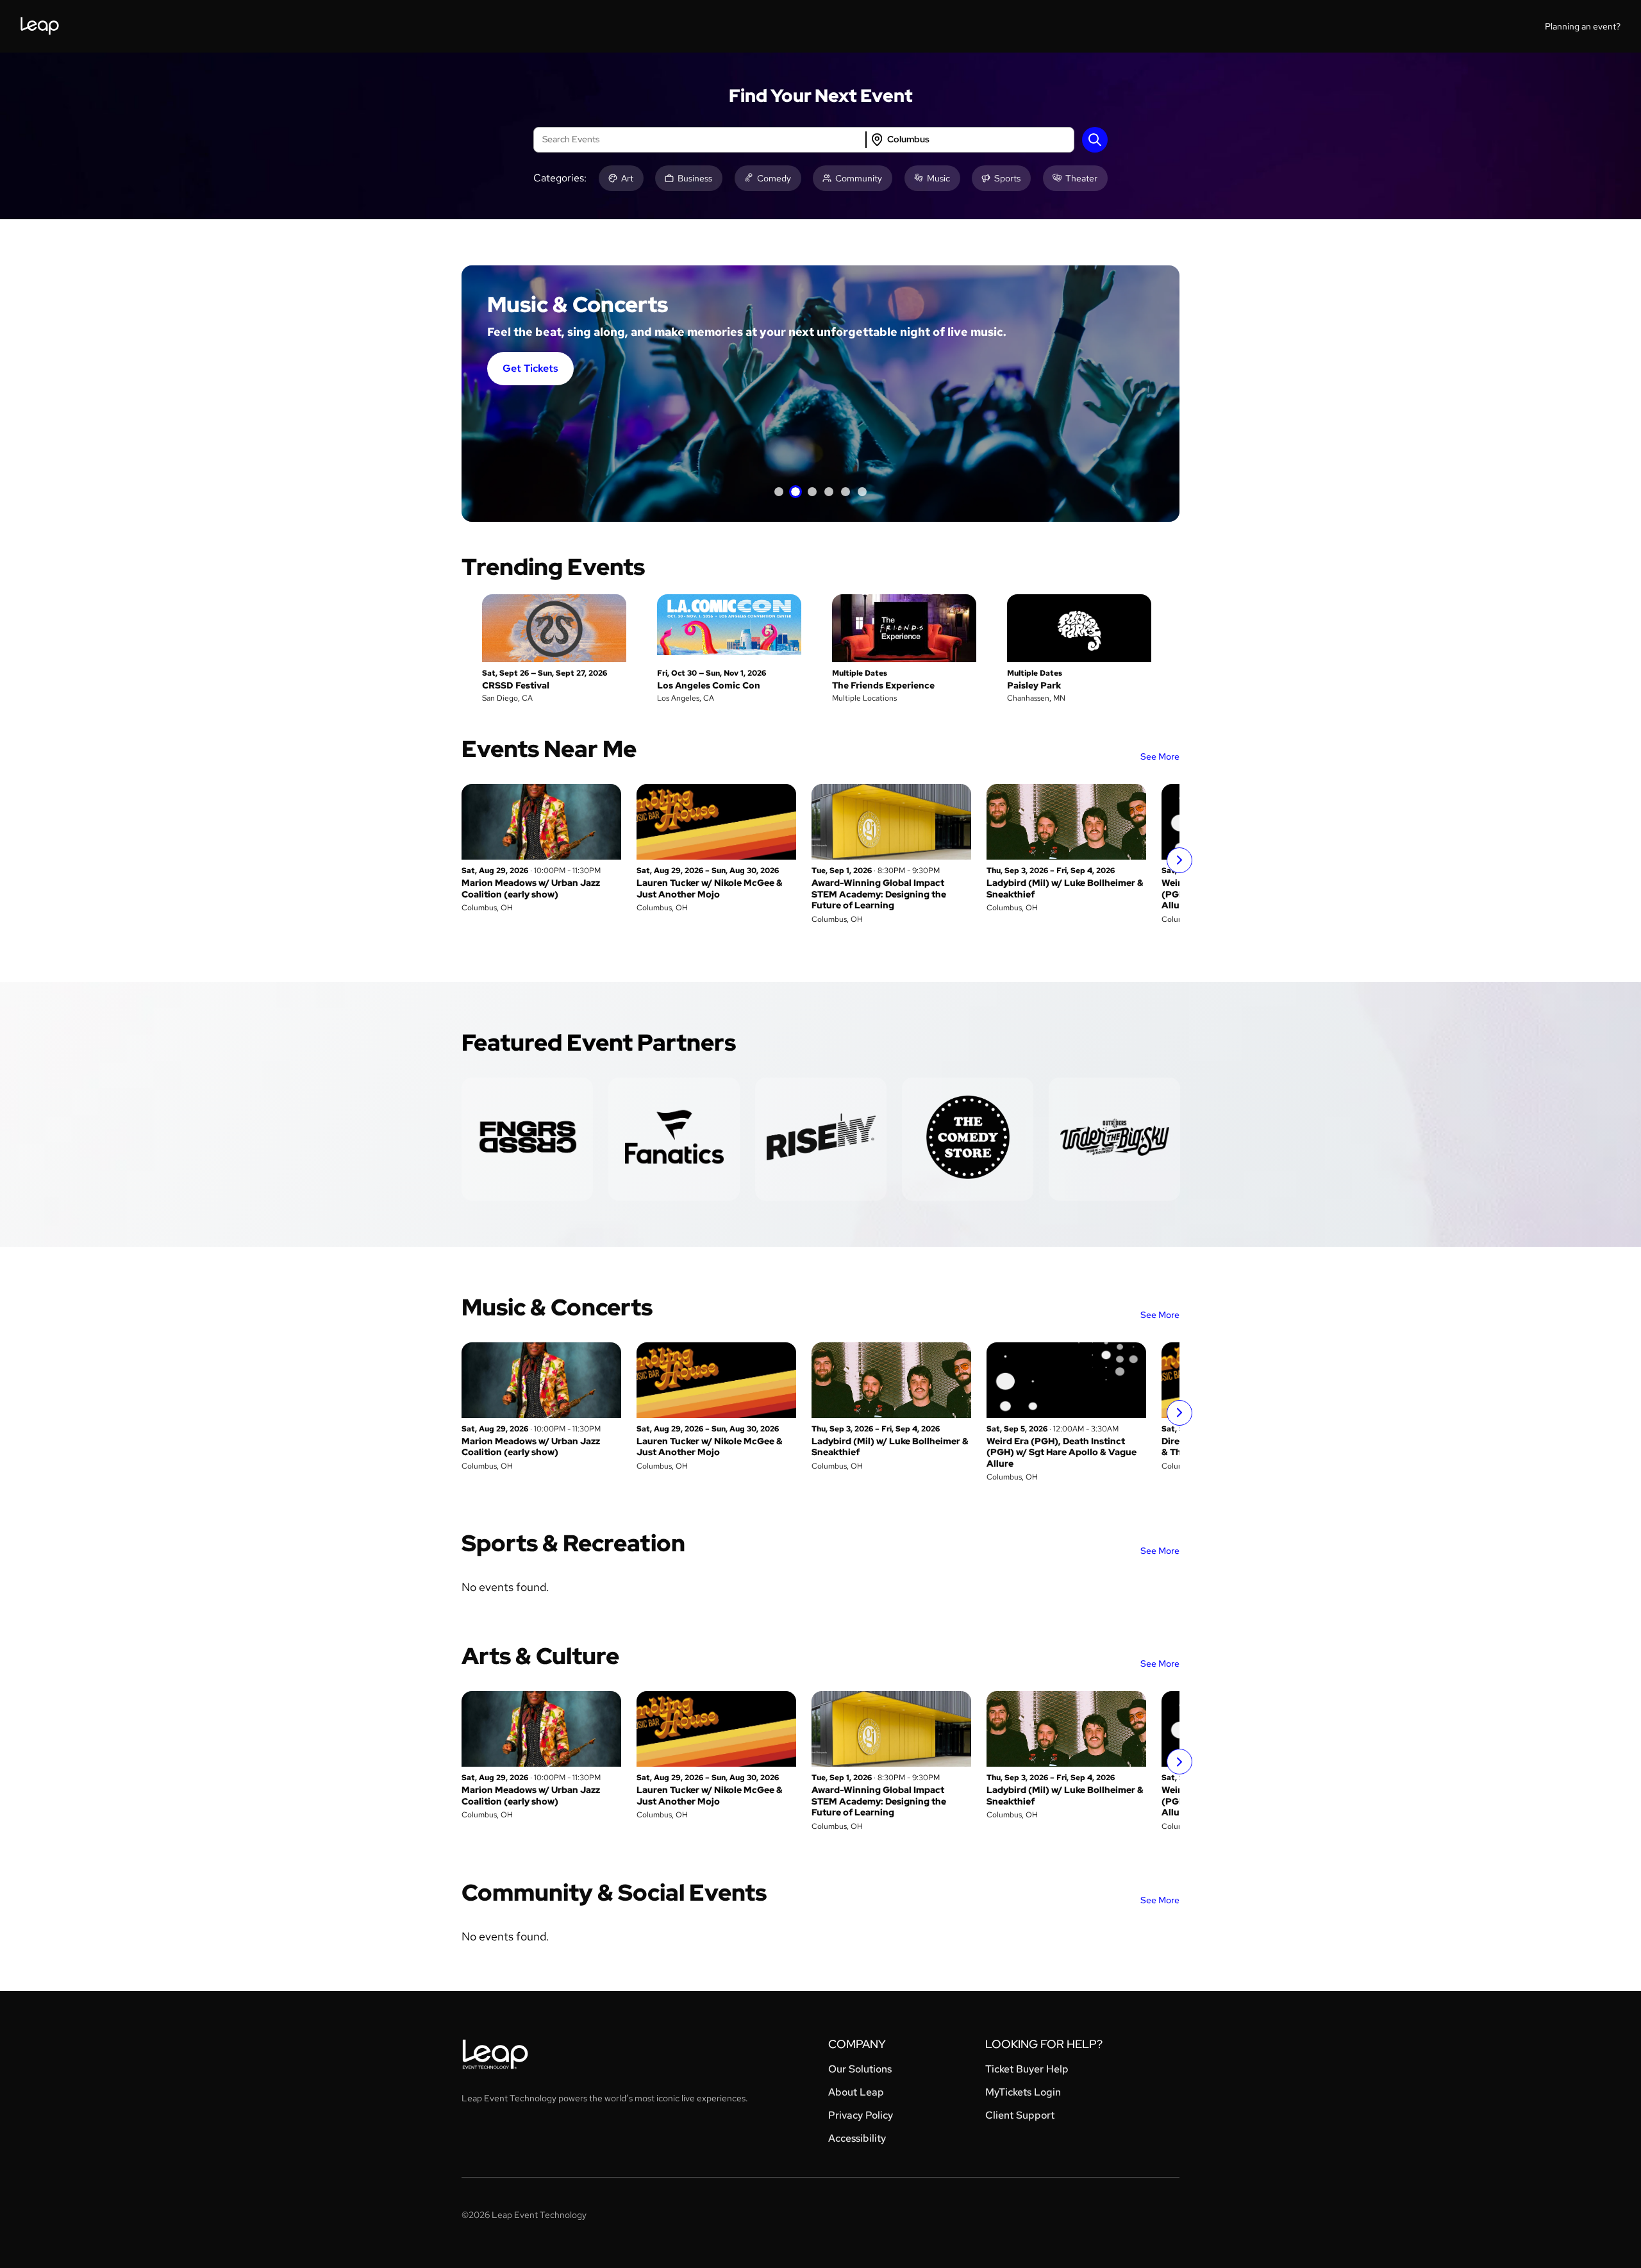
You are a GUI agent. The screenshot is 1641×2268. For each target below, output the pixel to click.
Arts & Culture (540, 1656)
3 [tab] (812, 492)
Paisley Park (1034, 685)
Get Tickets (530, 368)
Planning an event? (1583, 26)
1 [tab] (779, 492)
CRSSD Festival (516, 685)
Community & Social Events (614, 1892)
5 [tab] (845, 492)
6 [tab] (862, 492)
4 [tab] (829, 492)
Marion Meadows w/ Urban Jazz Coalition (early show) (531, 888)
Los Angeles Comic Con (709, 685)
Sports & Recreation (573, 1543)
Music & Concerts (557, 1307)
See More (1160, 756)
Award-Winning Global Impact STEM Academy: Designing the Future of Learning (879, 894)
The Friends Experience (883, 685)
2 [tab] (796, 492)
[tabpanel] (820, 394)
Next (1179, 860)
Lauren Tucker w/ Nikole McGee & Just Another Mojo (710, 888)
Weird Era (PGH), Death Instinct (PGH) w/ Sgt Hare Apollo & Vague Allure (1062, 1452)
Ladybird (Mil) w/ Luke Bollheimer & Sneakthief (1065, 888)
